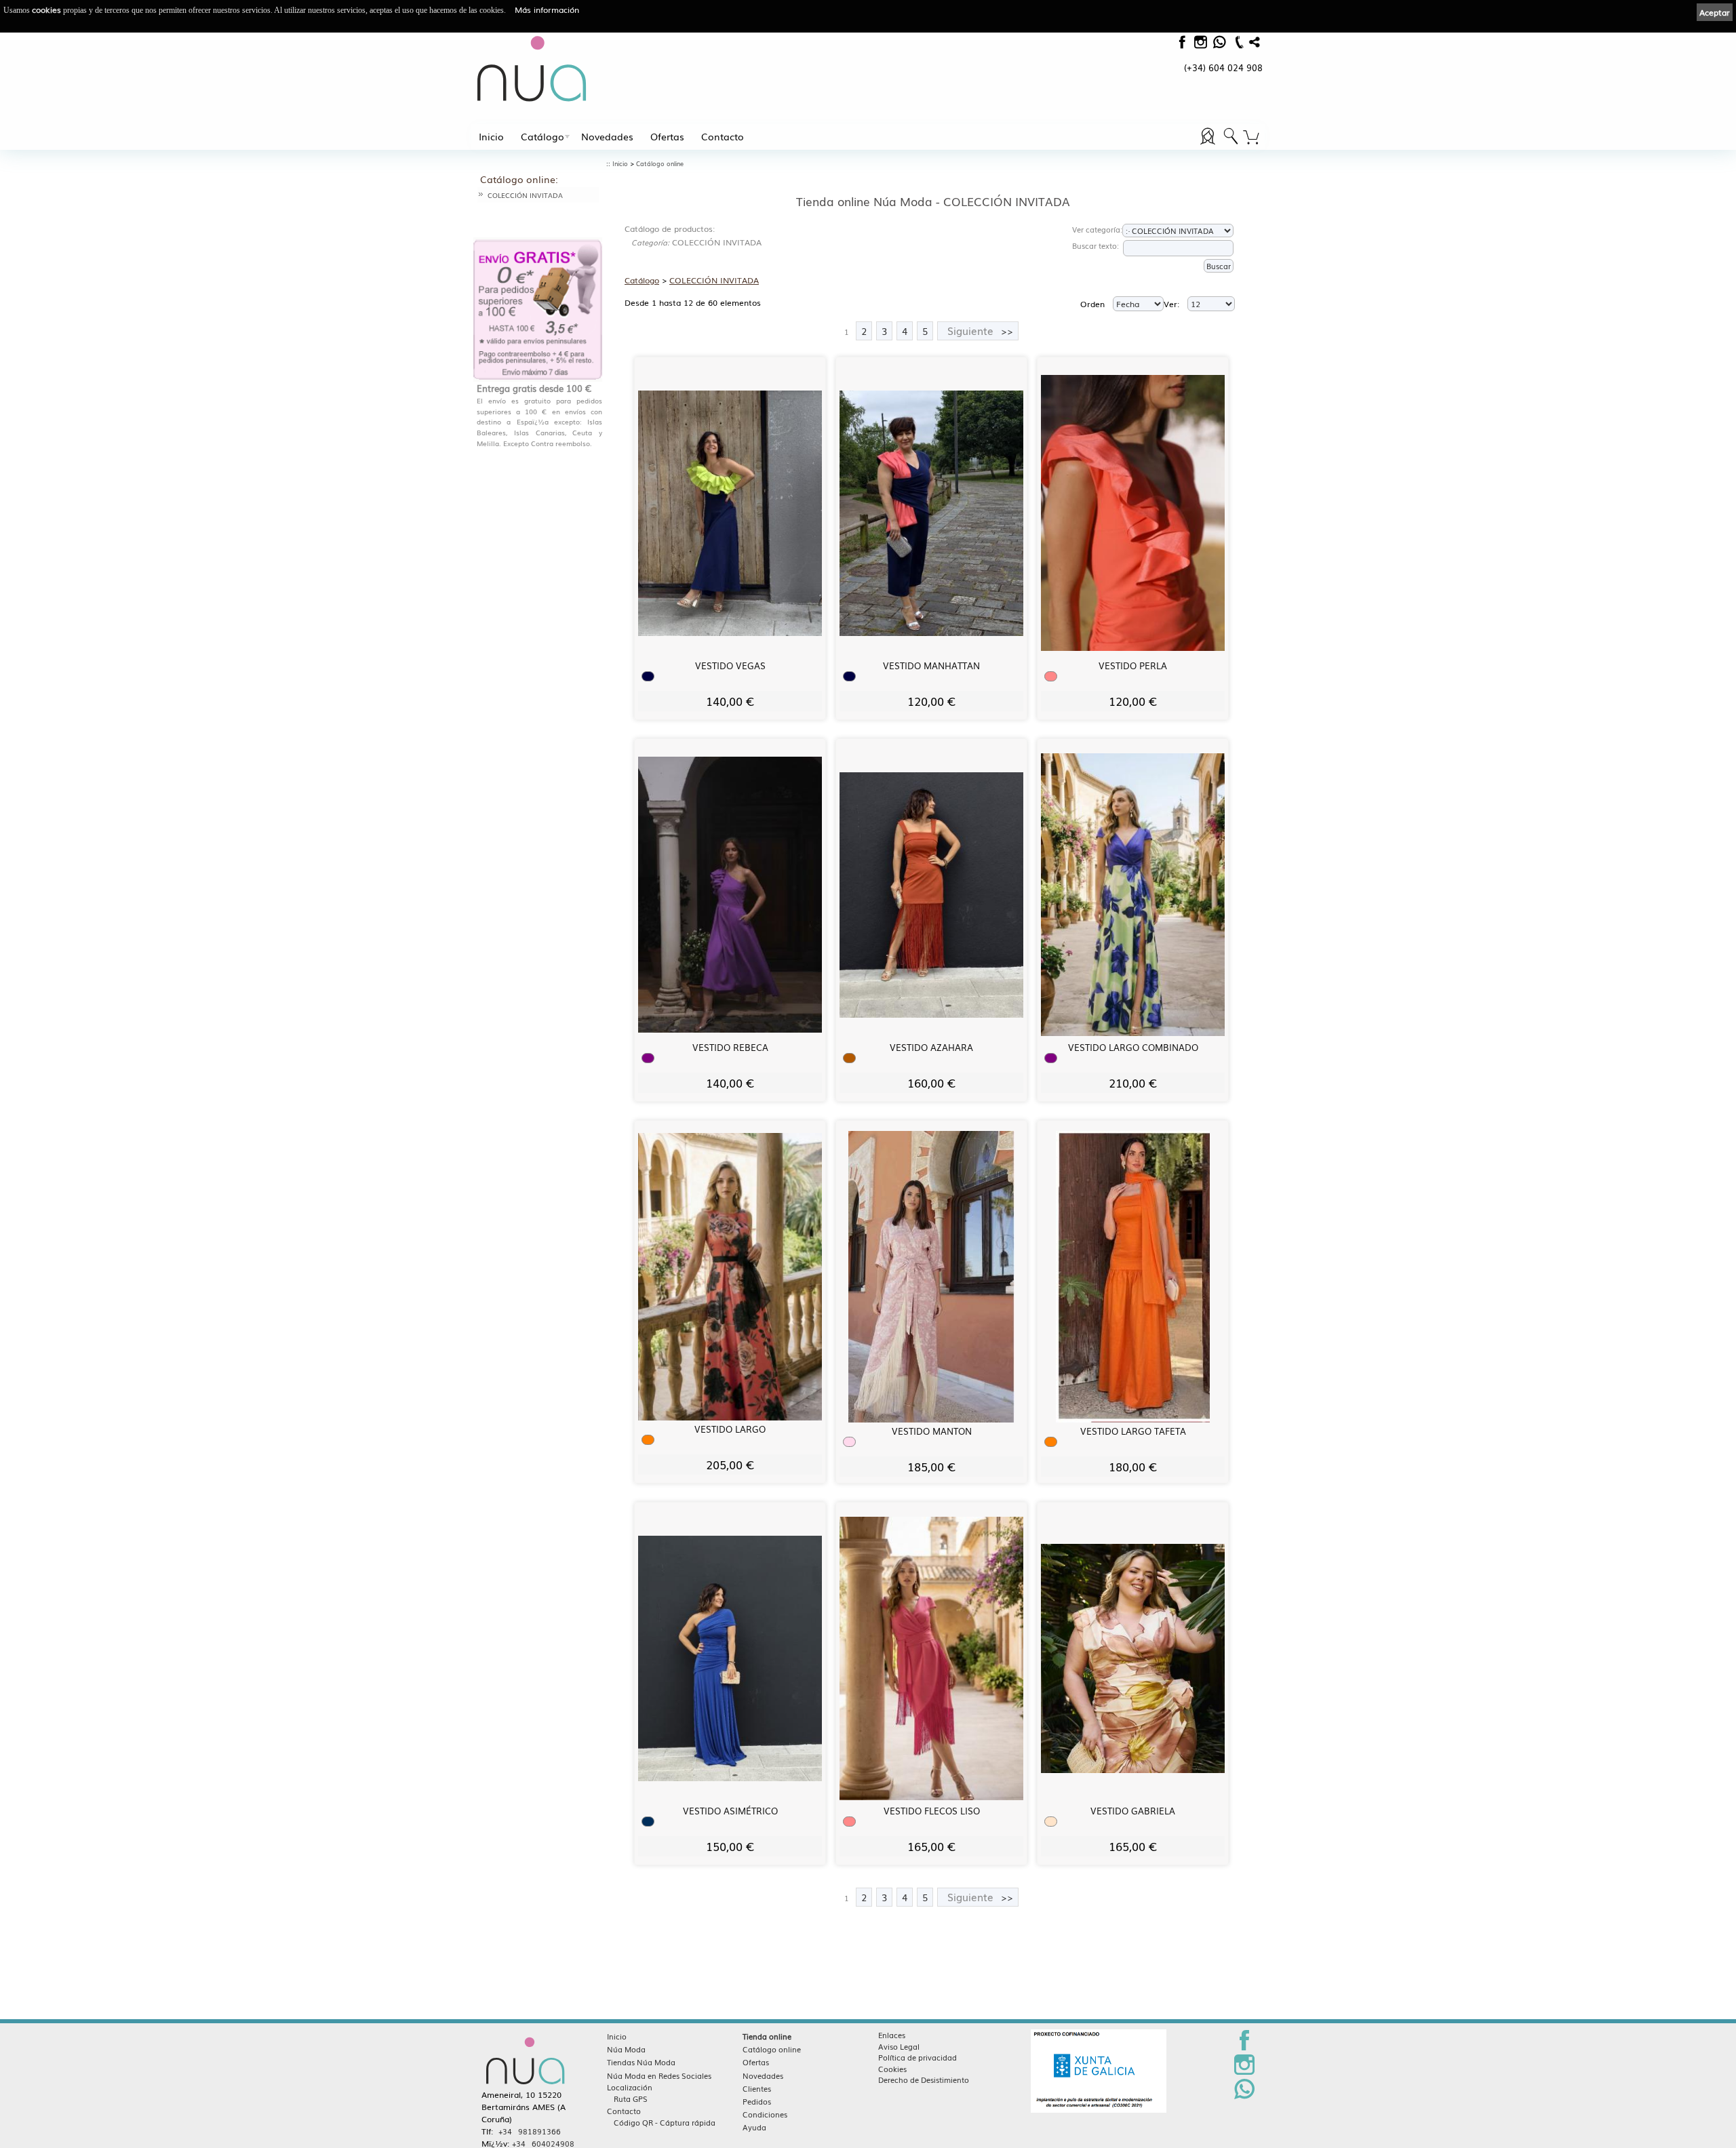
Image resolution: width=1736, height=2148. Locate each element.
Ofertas (667, 136)
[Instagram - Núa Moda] (1244, 2072)
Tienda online (767, 2036)
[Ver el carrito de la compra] (1251, 138)
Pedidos (757, 2101)
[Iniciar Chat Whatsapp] (1244, 2096)
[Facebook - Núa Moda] (1182, 45)
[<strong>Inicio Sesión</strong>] (1231, 144)
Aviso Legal (899, 2046)
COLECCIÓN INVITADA (525, 195)
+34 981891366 (530, 2131)
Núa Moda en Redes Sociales (659, 2075)
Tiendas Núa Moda (641, 2062)
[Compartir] (1255, 45)
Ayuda (754, 2127)
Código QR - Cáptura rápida (665, 2122)
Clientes (757, 2088)
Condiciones (765, 2114)
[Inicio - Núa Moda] (532, 68)
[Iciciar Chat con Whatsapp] (1219, 45)
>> (980, 331)
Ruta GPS (631, 2099)
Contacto (723, 136)
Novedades (607, 136)
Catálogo (542, 136)
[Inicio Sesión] (1209, 144)
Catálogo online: (519, 179)
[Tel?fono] (1238, 48)
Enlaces (892, 2035)
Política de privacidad (918, 2057)
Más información (547, 9)
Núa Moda (626, 2049)
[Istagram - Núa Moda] (1200, 45)
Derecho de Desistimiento (924, 2080)
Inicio (491, 136)
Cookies (892, 2069)
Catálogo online (660, 164)
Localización (630, 2087)
